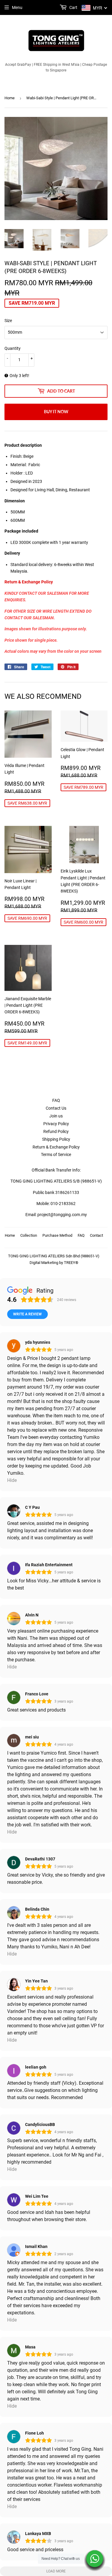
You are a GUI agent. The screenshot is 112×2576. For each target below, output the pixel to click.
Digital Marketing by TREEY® (54, 1263)
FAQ (56, 1100)
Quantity (13, 348)
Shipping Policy (56, 1139)
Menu (17, 7)
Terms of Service (56, 1154)
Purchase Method (57, 1235)
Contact (96, 1235)
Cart (73, 7)
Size (8, 321)
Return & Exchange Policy (56, 1147)
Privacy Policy (56, 1124)
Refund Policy (56, 1131)
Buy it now (56, 412)
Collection (29, 1235)
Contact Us (56, 1108)
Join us (56, 1116)
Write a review (27, 1314)
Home (10, 98)
